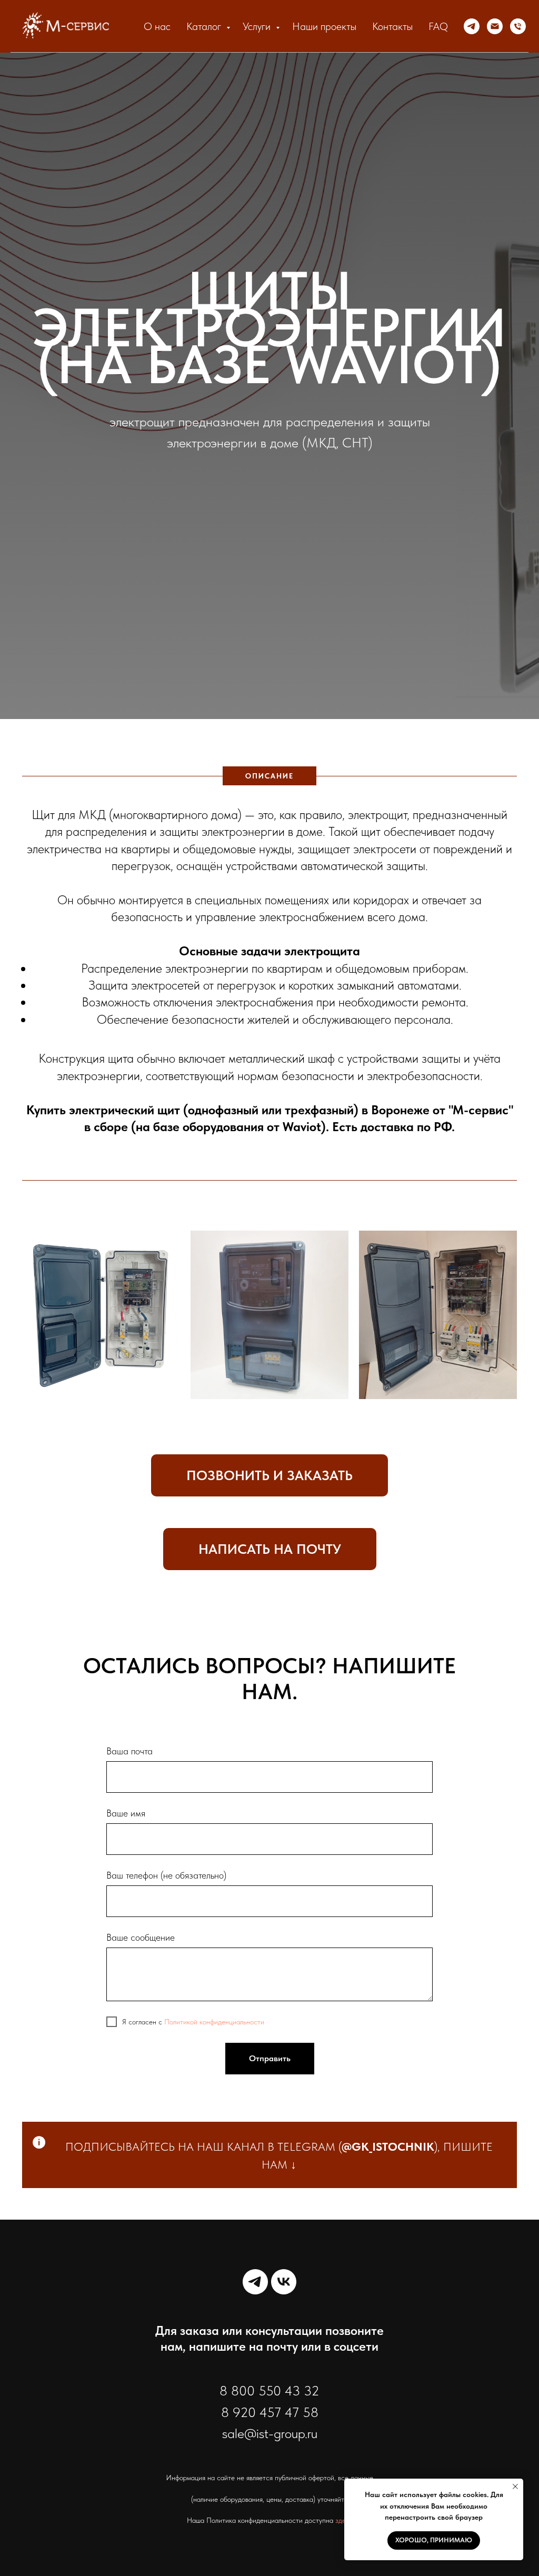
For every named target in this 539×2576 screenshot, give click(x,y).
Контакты (392, 26)
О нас (157, 26)
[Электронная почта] (495, 26)
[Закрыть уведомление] (515, 2487)
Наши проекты (324, 26)
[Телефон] (518, 26)
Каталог (205, 26)
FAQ (438, 26)
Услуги (258, 26)
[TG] (472, 26)
